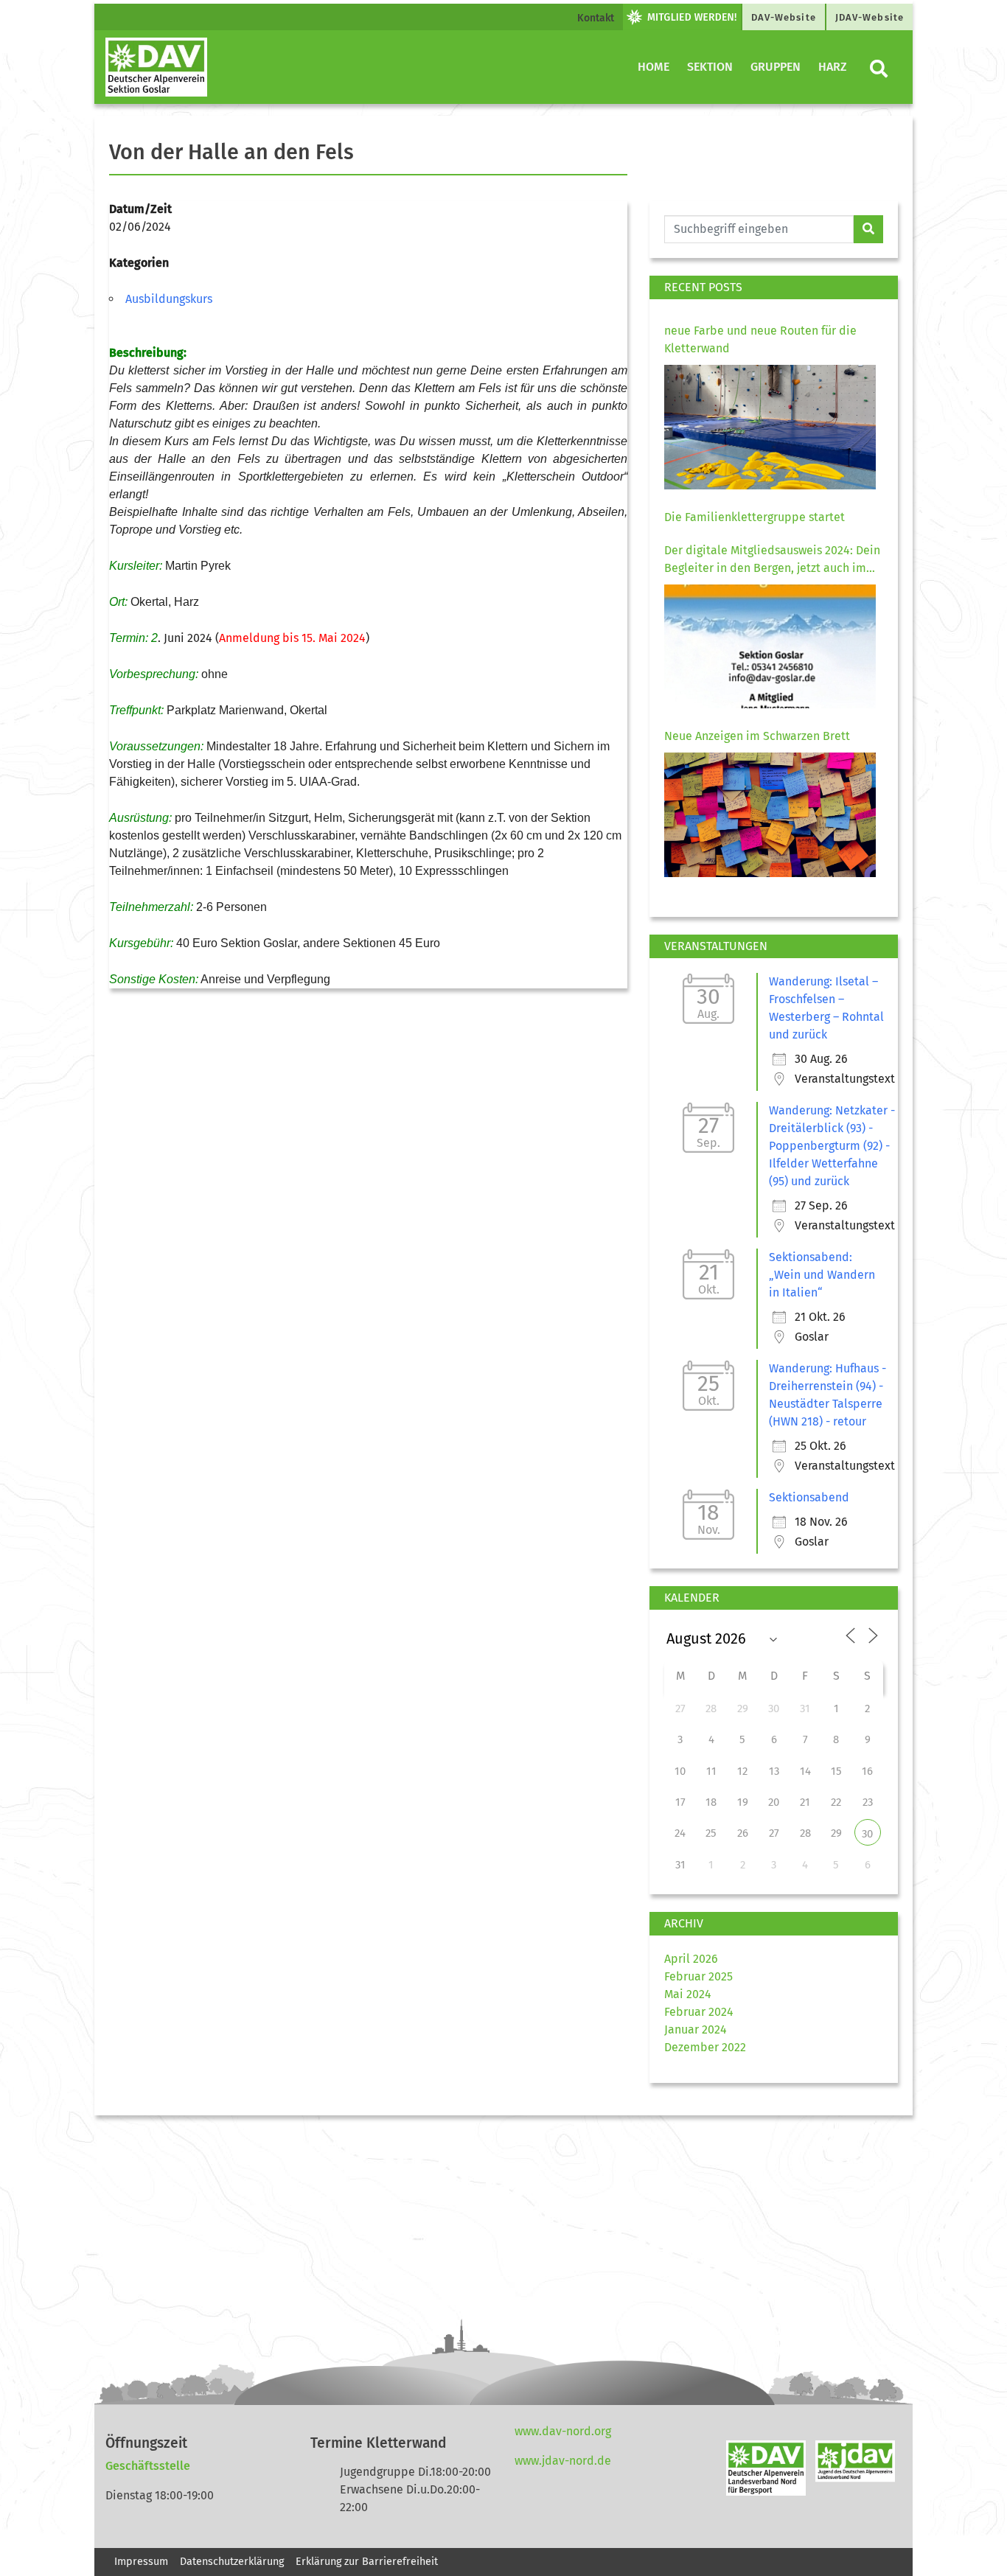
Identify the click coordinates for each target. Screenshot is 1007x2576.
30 (867, 1834)
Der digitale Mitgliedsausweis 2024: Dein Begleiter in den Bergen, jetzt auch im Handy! (772, 560)
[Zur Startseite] (156, 67)
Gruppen (776, 67)
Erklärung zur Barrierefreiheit (368, 2562)
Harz (833, 67)
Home (654, 67)
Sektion (710, 67)
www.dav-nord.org (563, 2431)
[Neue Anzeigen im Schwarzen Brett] (770, 815)
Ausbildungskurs (169, 299)
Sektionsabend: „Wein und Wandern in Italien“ (822, 1275)
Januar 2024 (696, 2029)
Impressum (141, 2562)
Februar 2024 (699, 2012)
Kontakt (596, 18)
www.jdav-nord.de (563, 2461)
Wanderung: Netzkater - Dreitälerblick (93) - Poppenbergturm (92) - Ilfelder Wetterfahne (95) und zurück (832, 1146)
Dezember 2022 (705, 2047)
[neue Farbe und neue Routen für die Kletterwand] (770, 427)
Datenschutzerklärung (232, 2562)
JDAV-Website (870, 17)
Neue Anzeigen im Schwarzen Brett (757, 736)
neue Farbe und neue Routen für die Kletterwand (760, 339)
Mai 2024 (688, 1994)
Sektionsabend (809, 1497)
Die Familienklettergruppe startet (755, 517)
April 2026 (691, 1959)
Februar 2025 (698, 1976)
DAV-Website (784, 17)
